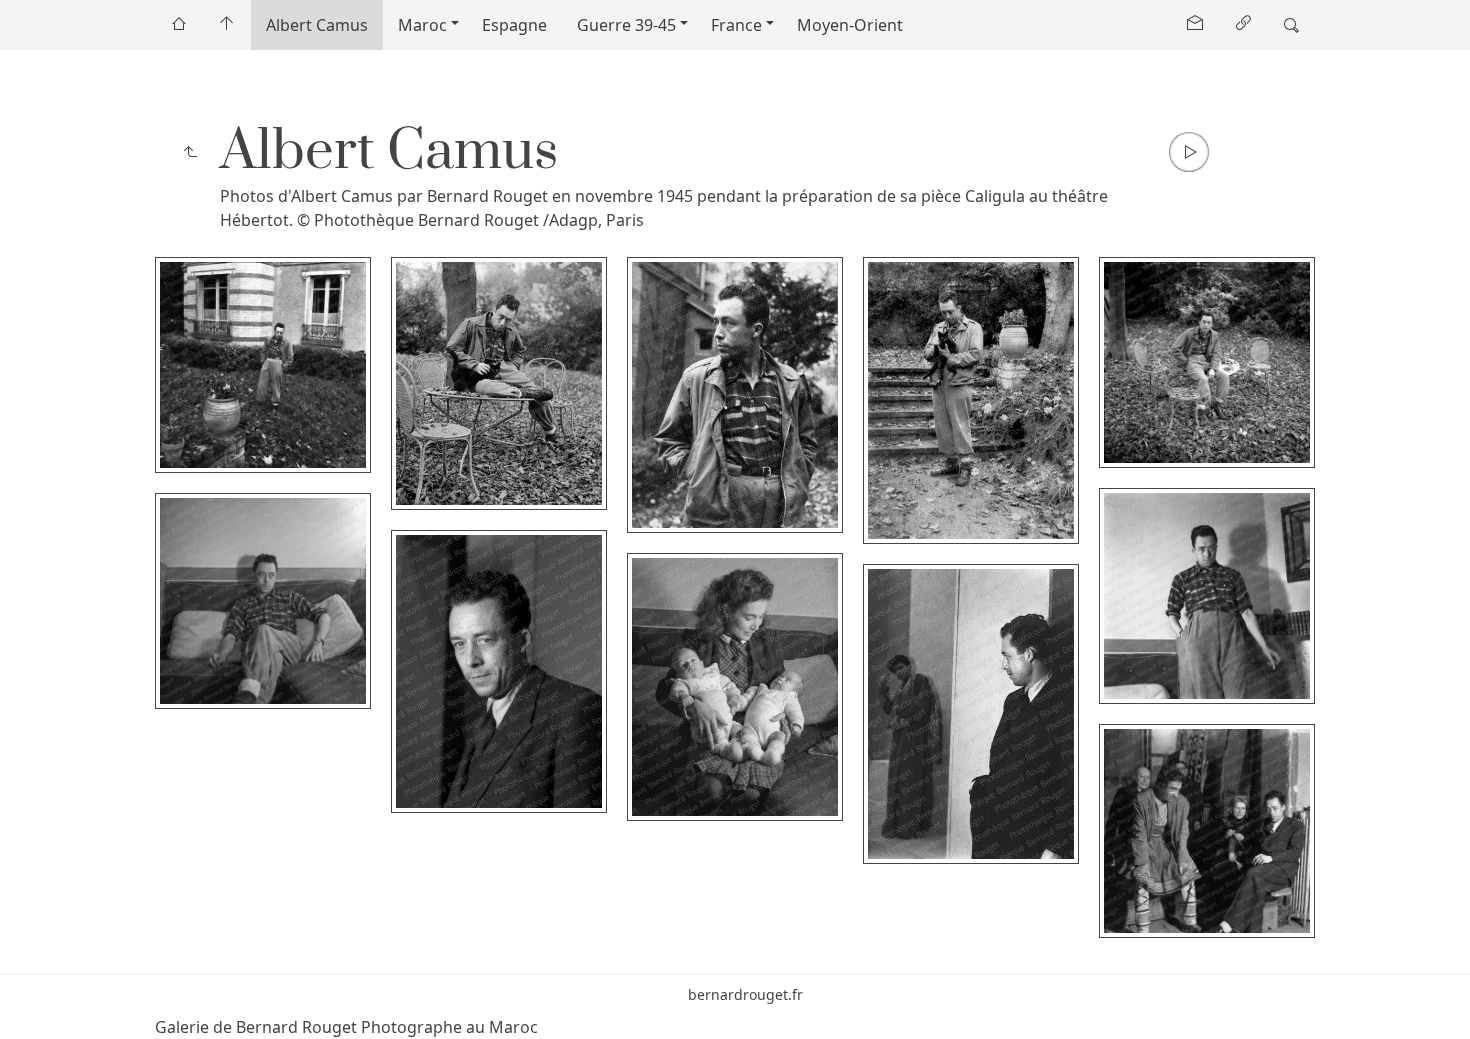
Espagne (514, 25)
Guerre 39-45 (626, 25)
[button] (31, 1008)
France (736, 25)
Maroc (422, 25)
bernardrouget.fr (745, 994)
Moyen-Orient (850, 25)
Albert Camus (317, 25)
